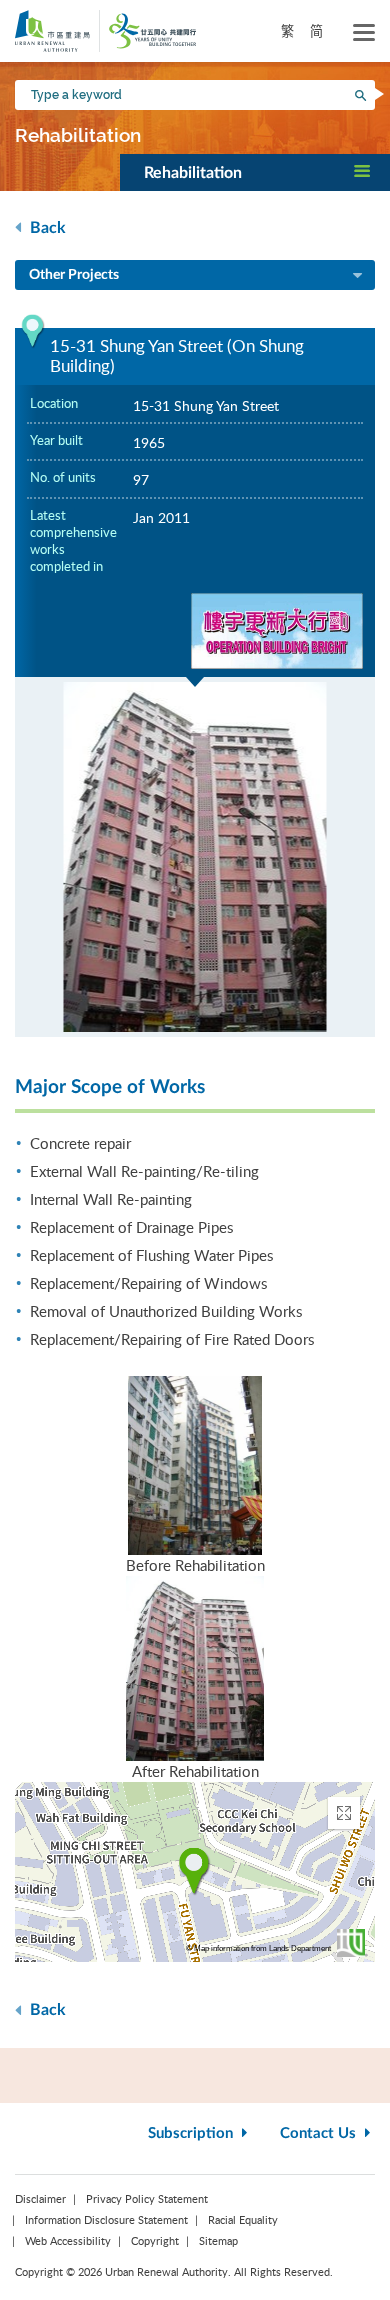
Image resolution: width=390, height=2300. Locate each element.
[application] (195, 1872)
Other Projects (74, 275)
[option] (195, 857)
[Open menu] (364, 33)
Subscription (192, 2133)
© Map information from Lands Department (258, 1948)
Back (46, 228)
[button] (255, 172)
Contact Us (320, 2133)
